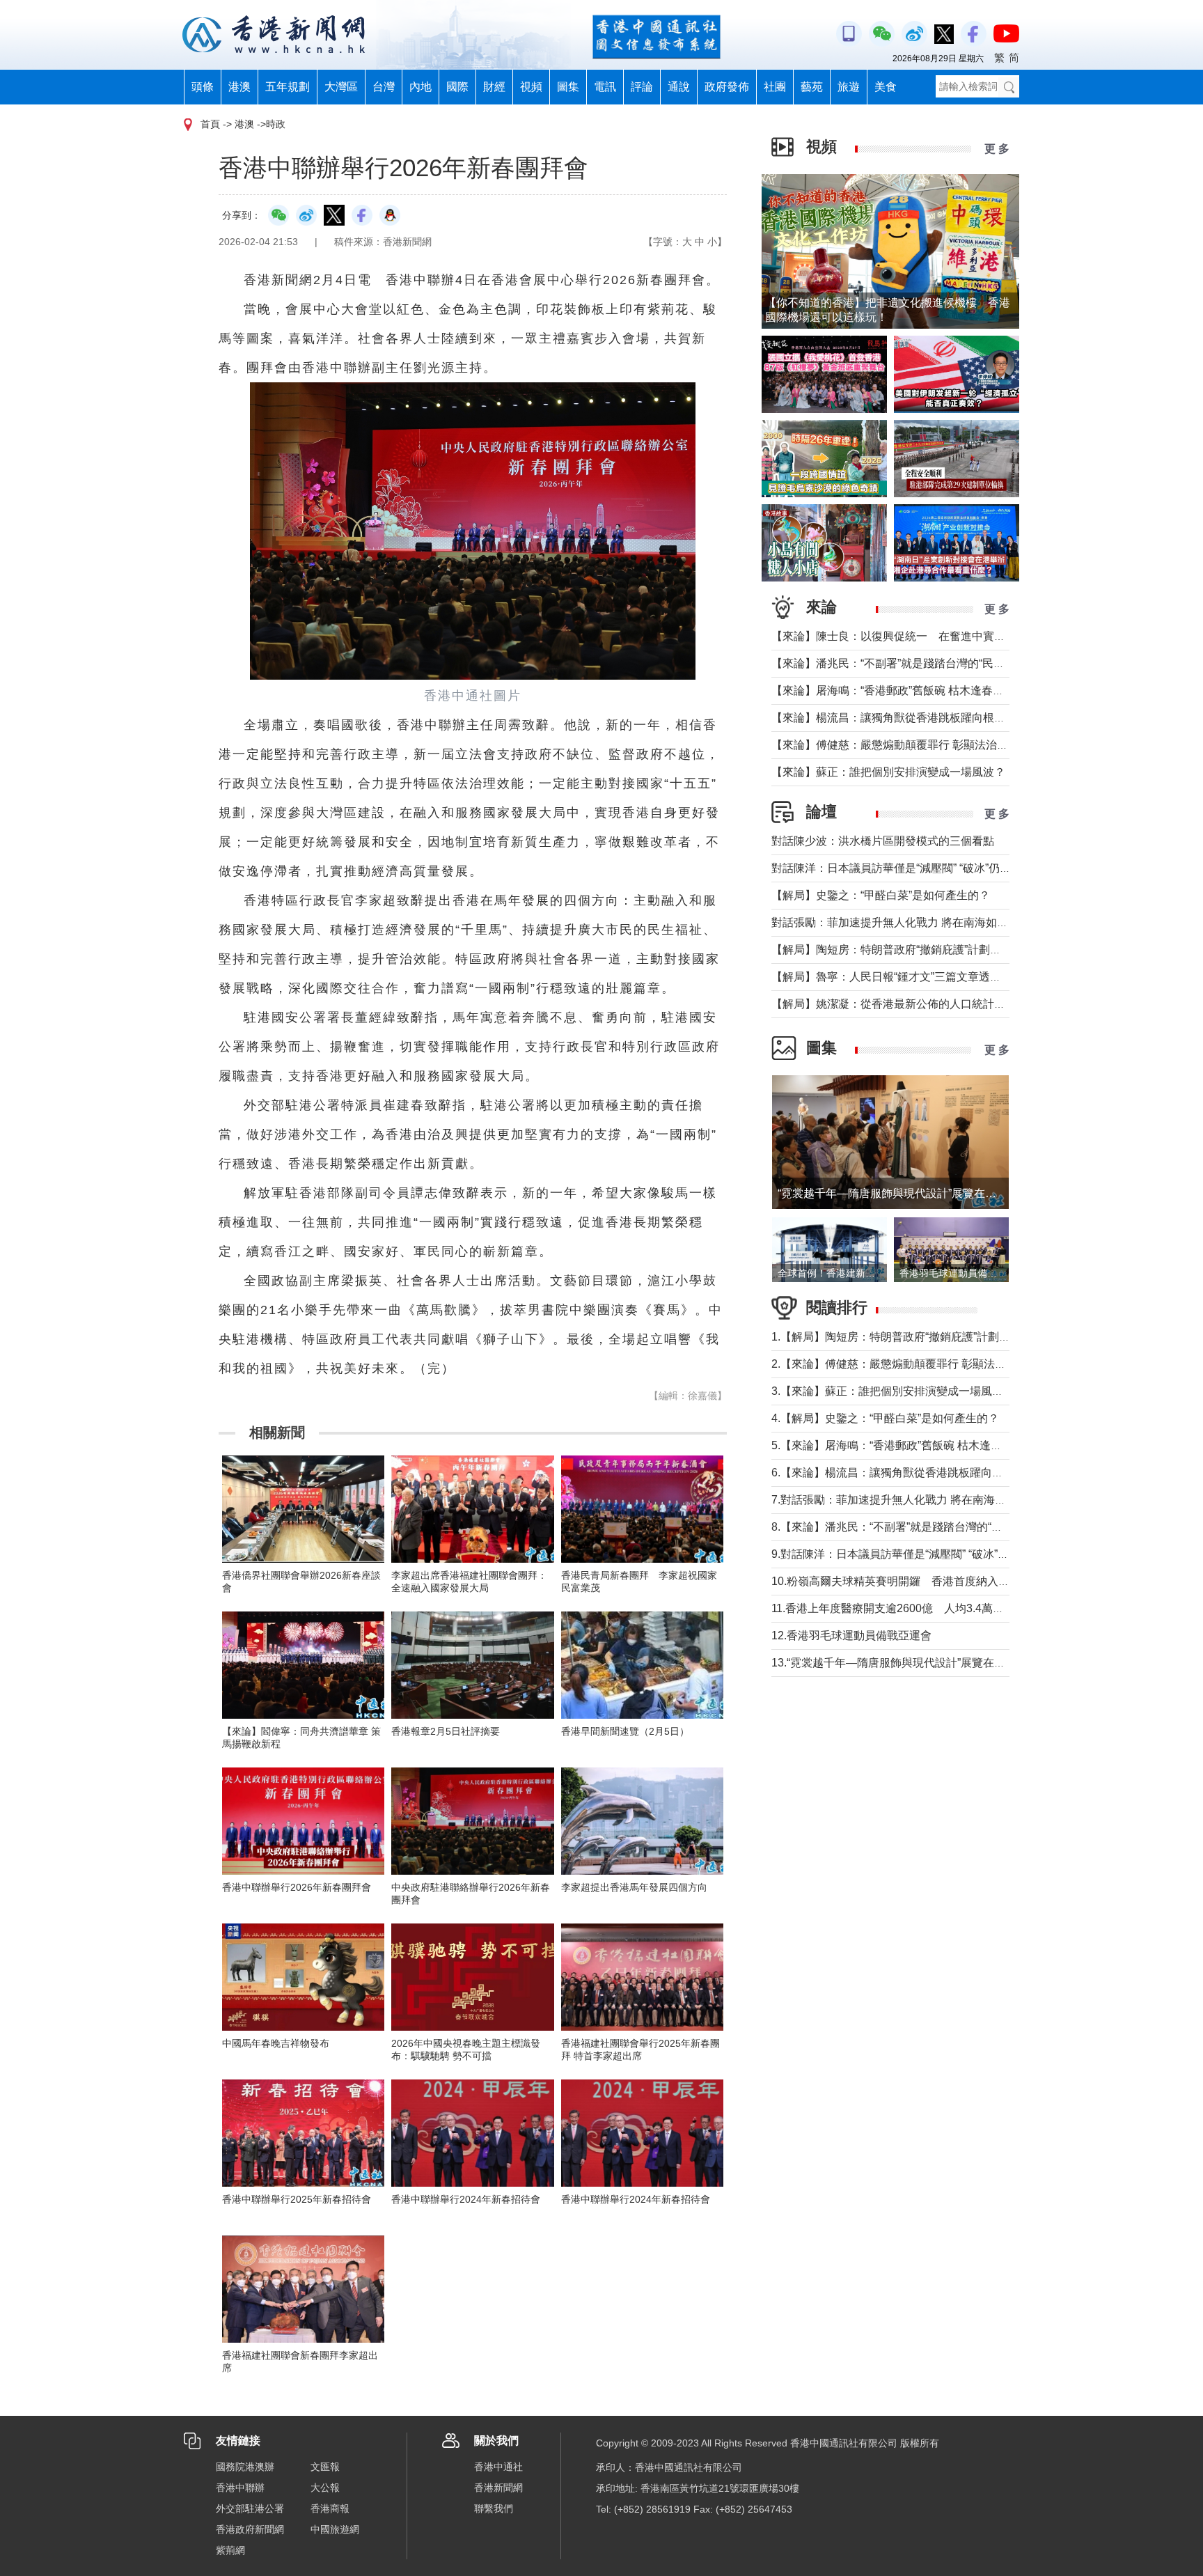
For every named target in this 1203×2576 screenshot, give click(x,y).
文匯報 (325, 2467)
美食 (886, 87)
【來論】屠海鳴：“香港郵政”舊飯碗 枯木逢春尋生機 (899, 690)
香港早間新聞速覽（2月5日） (625, 1731)
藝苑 (812, 87)
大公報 (325, 2488)
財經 (494, 87)
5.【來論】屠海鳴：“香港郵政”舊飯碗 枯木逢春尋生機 (903, 1445)
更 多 (997, 149)
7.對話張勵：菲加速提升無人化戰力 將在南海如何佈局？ (911, 1500)
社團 (775, 87)
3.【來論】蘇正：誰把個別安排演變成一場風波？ (893, 1391)
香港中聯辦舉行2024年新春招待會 (466, 2199)
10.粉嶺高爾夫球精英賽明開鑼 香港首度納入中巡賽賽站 (913, 1581)
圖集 (568, 87)
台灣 (384, 87)
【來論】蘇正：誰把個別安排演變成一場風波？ (888, 772)
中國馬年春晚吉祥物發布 (276, 2043)
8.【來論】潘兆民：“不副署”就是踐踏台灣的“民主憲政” (905, 1527)
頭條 (203, 87)
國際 (457, 87)
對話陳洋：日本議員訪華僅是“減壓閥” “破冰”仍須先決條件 (913, 868)
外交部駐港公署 (250, 2508)
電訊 (605, 87)
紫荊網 (230, 2550)
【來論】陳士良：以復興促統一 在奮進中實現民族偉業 (911, 636)
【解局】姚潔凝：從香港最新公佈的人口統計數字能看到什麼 (922, 1004)
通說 (679, 87)
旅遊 (849, 87)
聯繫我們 (494, 2508)
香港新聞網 (498, 2488)
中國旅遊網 (335, 2529)
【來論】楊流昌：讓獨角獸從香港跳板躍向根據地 (894, 718)
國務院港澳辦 (245, 2467)
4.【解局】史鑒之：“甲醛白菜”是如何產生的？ (885, 1418)
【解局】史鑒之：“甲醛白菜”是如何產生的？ (881, 895)
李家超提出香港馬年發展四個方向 (634, 1887)
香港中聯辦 (240, 2488)
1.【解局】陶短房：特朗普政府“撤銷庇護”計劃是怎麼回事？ (919, 1337)
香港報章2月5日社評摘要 (446, 1731)
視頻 (531, 87)
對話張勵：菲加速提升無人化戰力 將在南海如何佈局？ (906, 922)
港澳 (239, 87)
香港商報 (330, 2508)
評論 (642, 87)
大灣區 (341, 87)
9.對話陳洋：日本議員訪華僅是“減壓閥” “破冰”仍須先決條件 (918, 1554)
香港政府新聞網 (250, 2529)
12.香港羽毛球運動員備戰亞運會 (851, 1636)
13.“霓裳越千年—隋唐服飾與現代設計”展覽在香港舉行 (905, 1663)
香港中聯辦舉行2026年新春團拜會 (297, 1887)
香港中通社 (498, 2467)
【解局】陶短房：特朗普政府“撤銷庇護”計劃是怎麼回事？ (914, 950)
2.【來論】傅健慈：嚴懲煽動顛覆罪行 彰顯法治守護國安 (911, 1364)
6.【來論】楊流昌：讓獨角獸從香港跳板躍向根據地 (898, 1473)
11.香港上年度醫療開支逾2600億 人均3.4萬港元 (893, 1608)
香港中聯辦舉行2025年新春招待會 (297, 2199)
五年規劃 (288, 87)
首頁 (210, 124)
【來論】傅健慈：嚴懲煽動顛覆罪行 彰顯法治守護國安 (906, 745)
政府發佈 (727, 87)
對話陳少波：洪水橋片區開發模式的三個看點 (883, 841)
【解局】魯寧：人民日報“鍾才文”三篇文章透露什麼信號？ (914, 977)
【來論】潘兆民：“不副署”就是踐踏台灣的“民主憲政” (901, 663)
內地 (420, 87)
